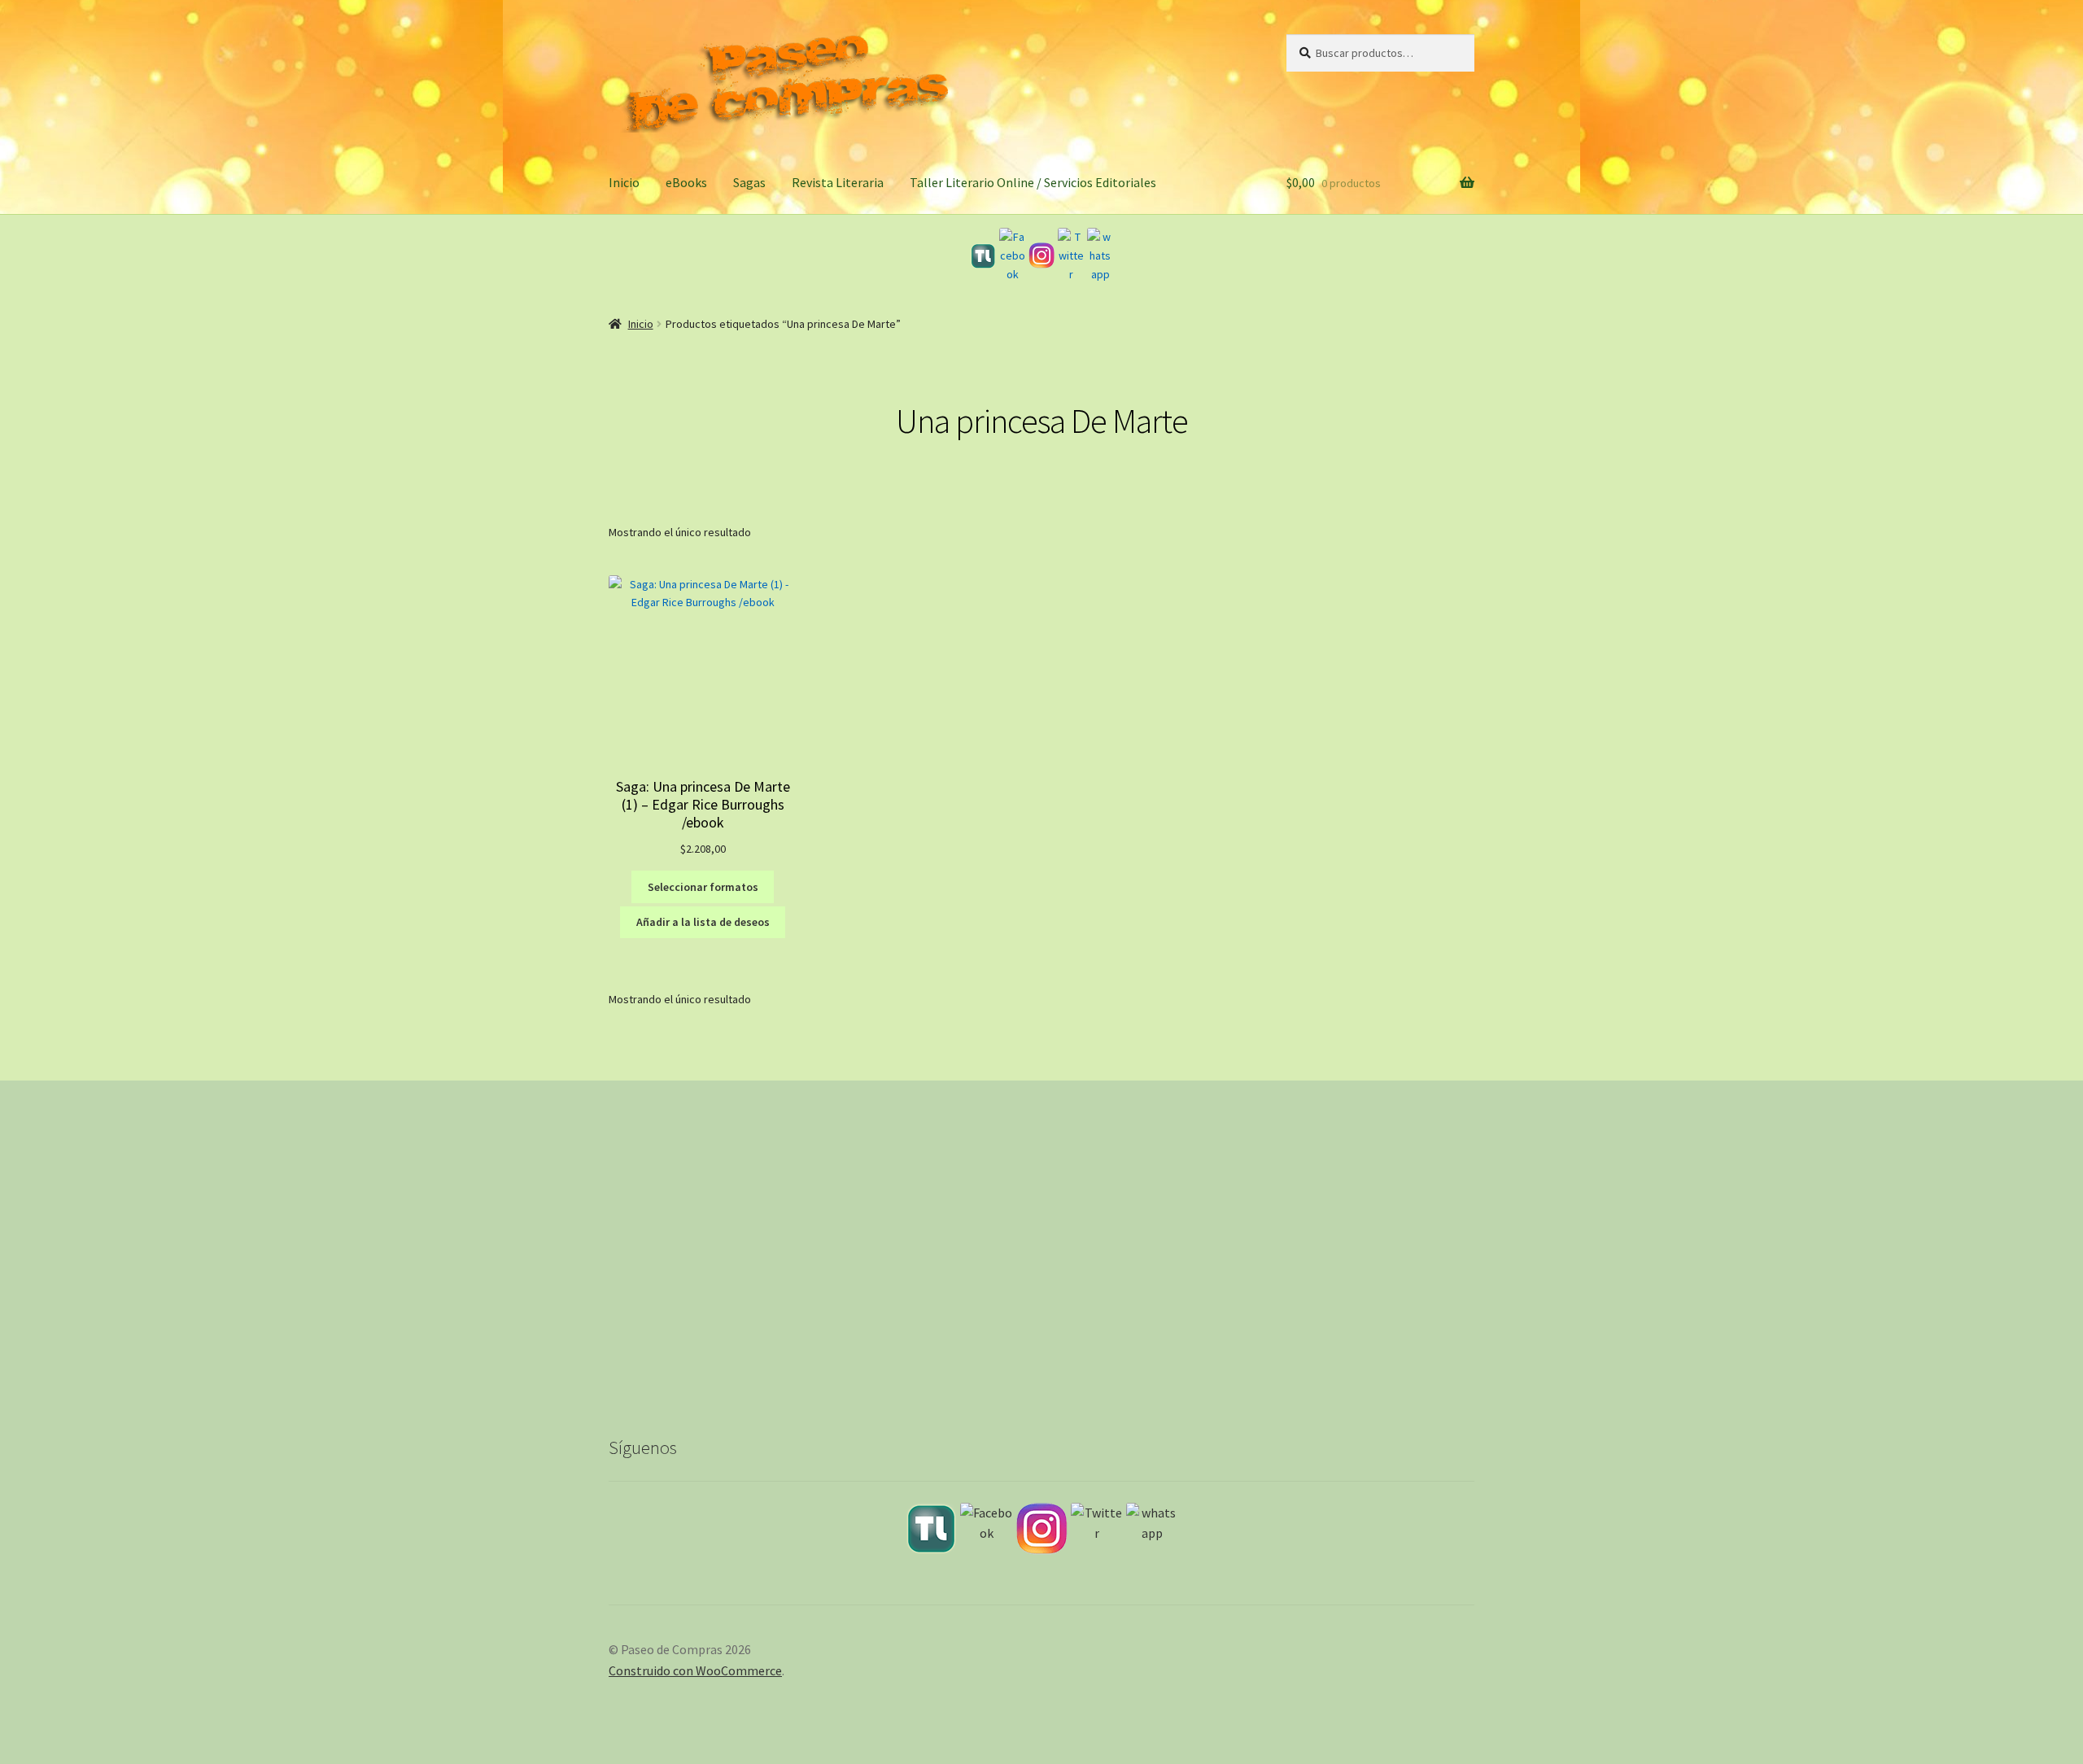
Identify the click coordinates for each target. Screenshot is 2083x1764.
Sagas (749, 182)
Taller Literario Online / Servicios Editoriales (1033, 182)
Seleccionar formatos (703, 887)
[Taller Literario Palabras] (983, 256)
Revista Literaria (838, 182)
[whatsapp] (1100, 255)
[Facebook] (1012, 255)
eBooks (686, 182)
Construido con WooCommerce (695, 1670)
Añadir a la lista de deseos (703, 922)
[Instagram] (1041, 255)
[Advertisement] (1041, 1271)
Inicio (624, 182)
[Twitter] (1071, 255)
